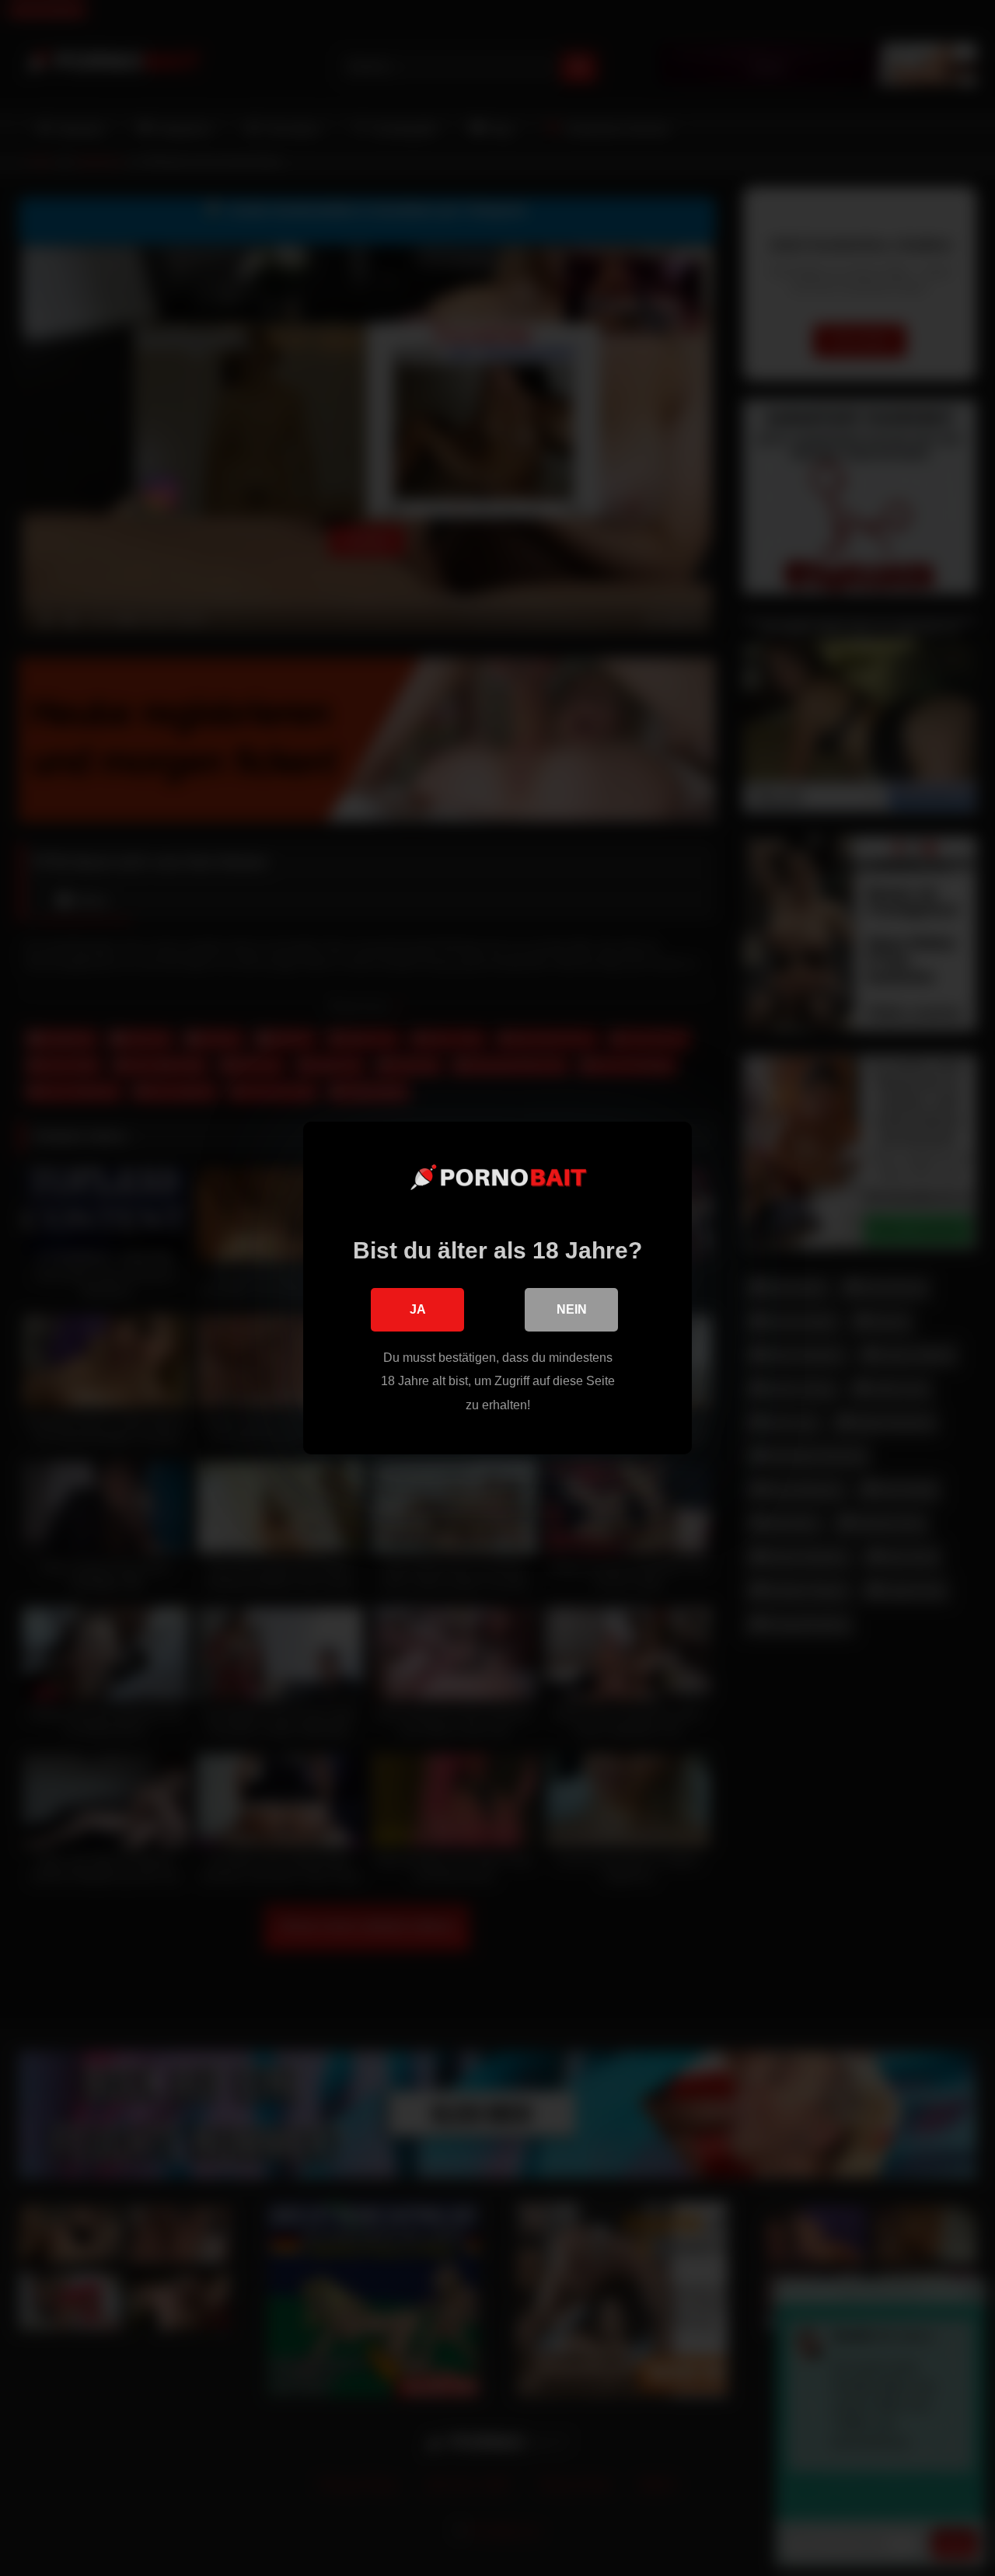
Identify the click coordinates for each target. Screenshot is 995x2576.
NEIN (572, 1309)
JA (418, 1309)
